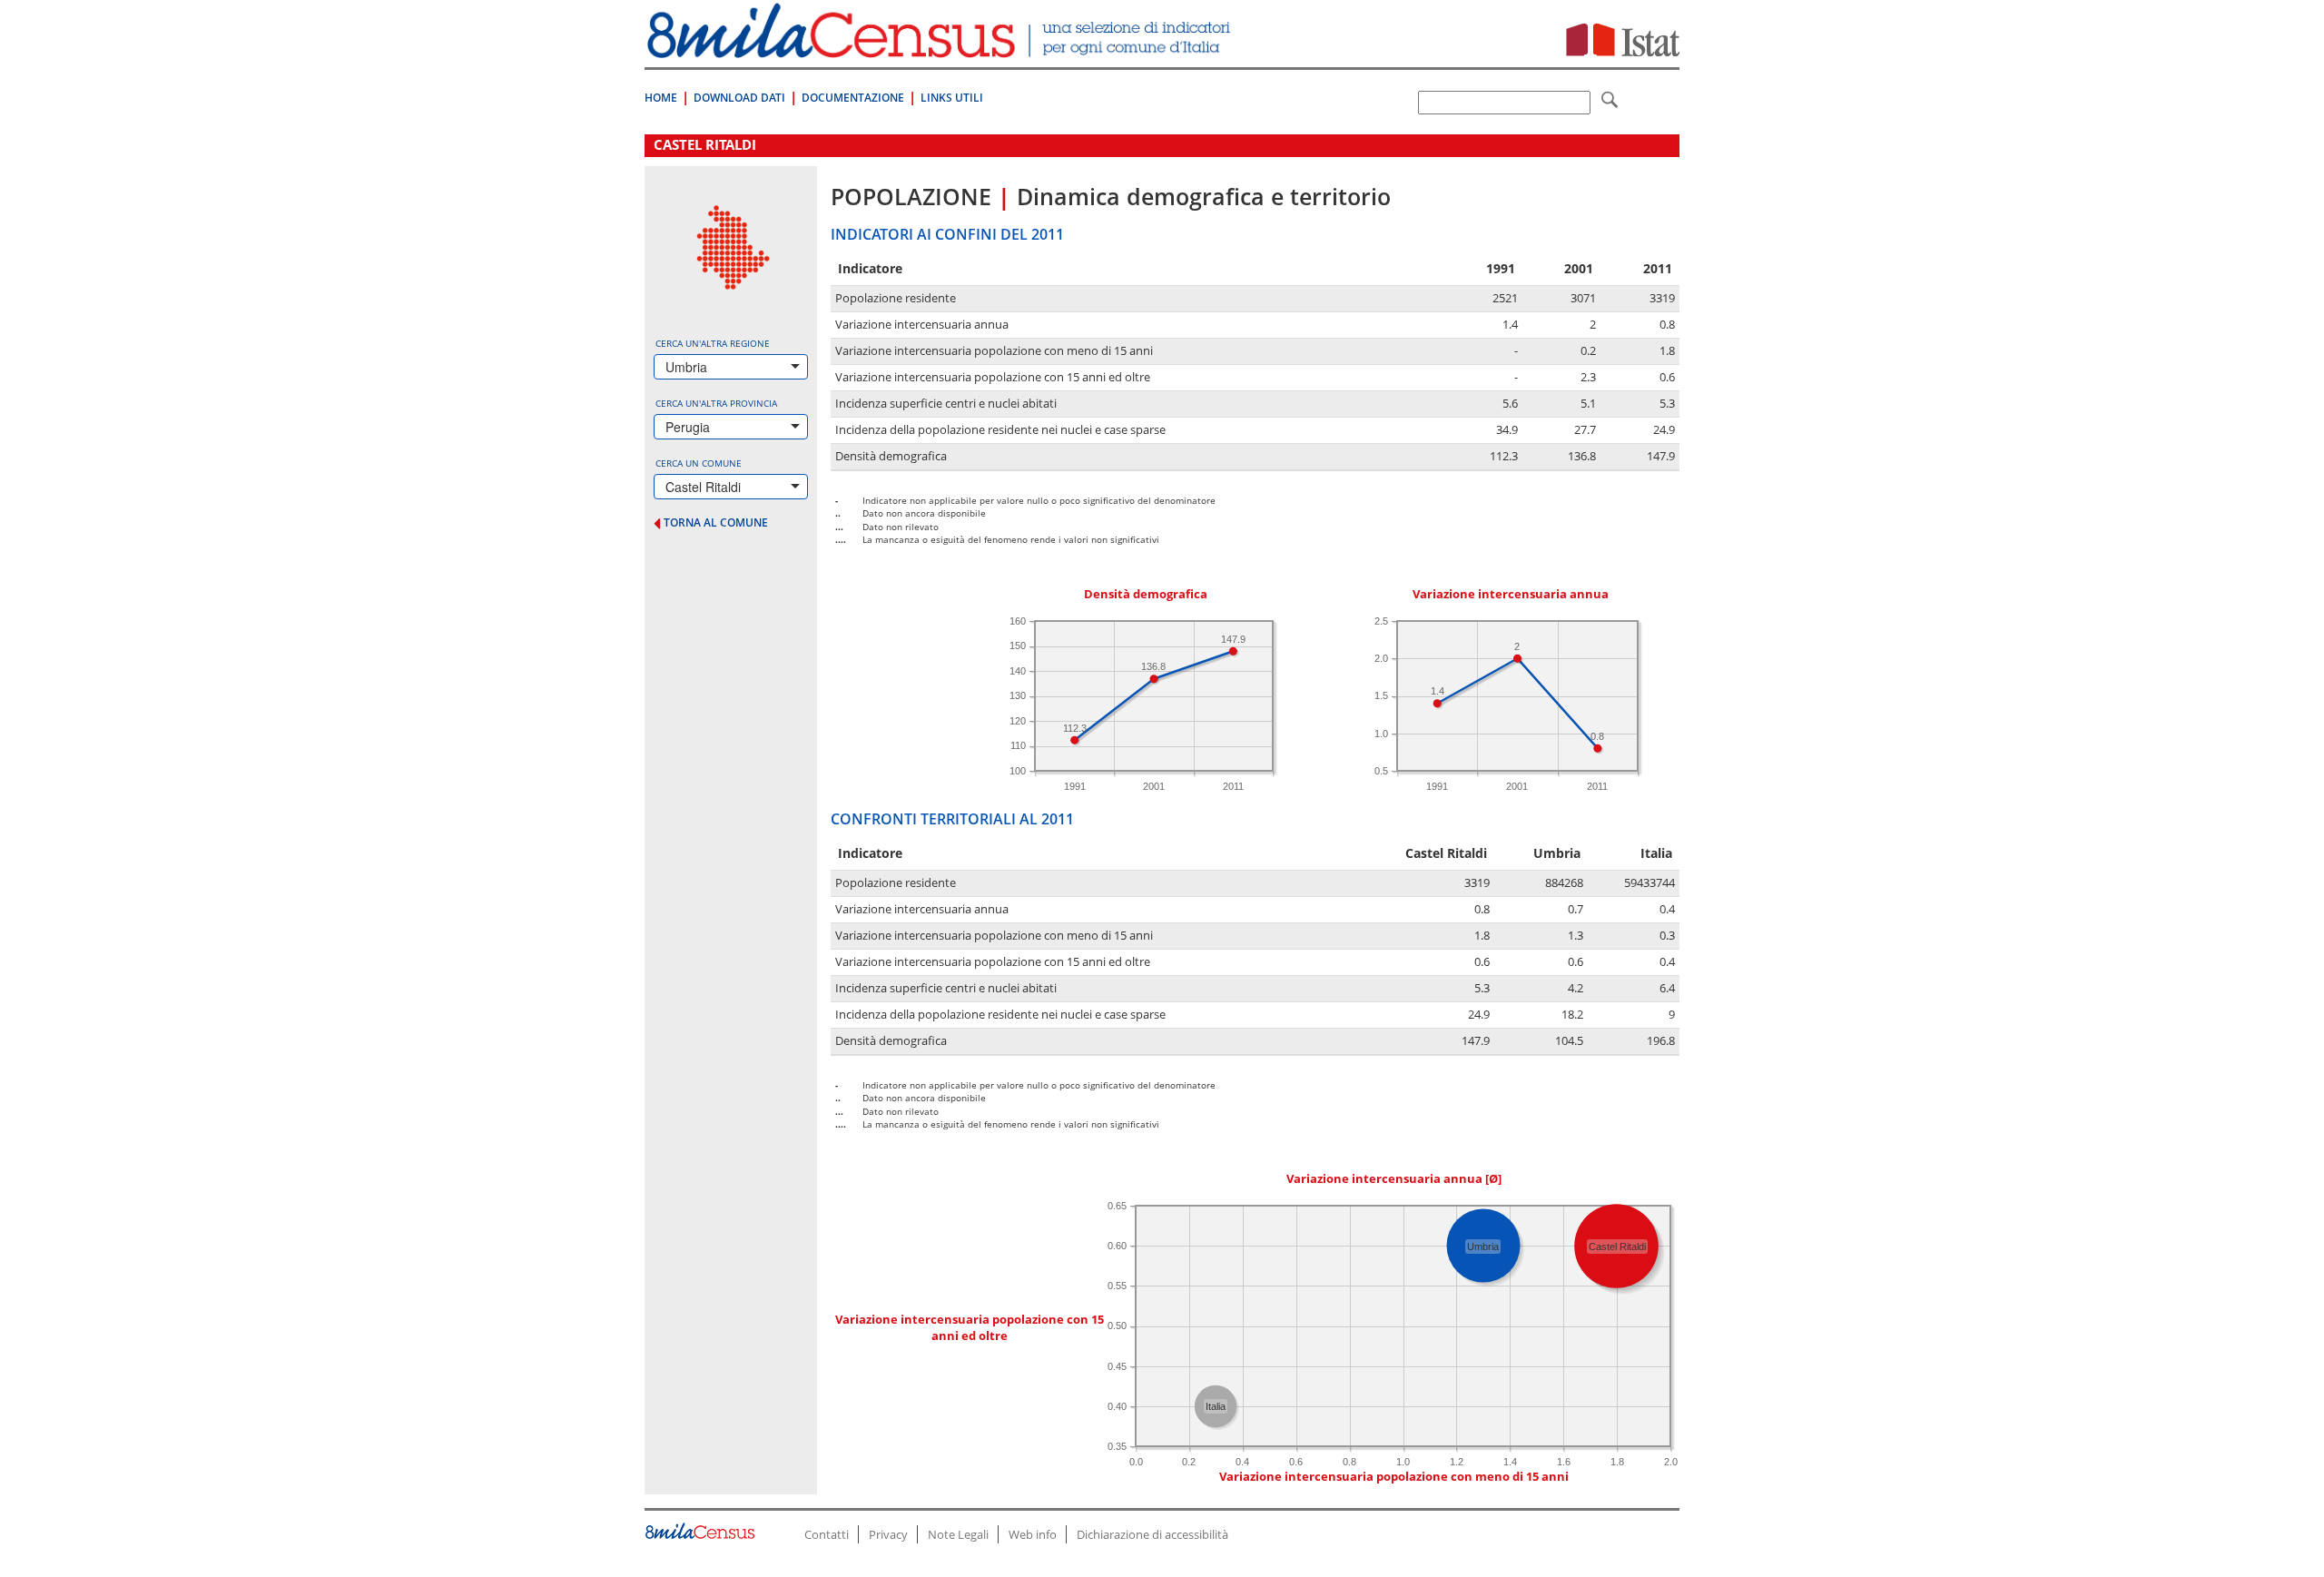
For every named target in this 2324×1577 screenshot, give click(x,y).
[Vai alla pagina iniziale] (941, 49)
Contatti (827, 1534)
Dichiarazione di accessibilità (1152, 1534)
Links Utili (952, 98)
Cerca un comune (699, 463)
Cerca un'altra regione (713, 343)
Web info (1033, 1534)
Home (661, 98)
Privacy (888, 1534)
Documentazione (853, 98)
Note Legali (958, 1534)
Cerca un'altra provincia (716, 403)
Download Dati (739, 98)
